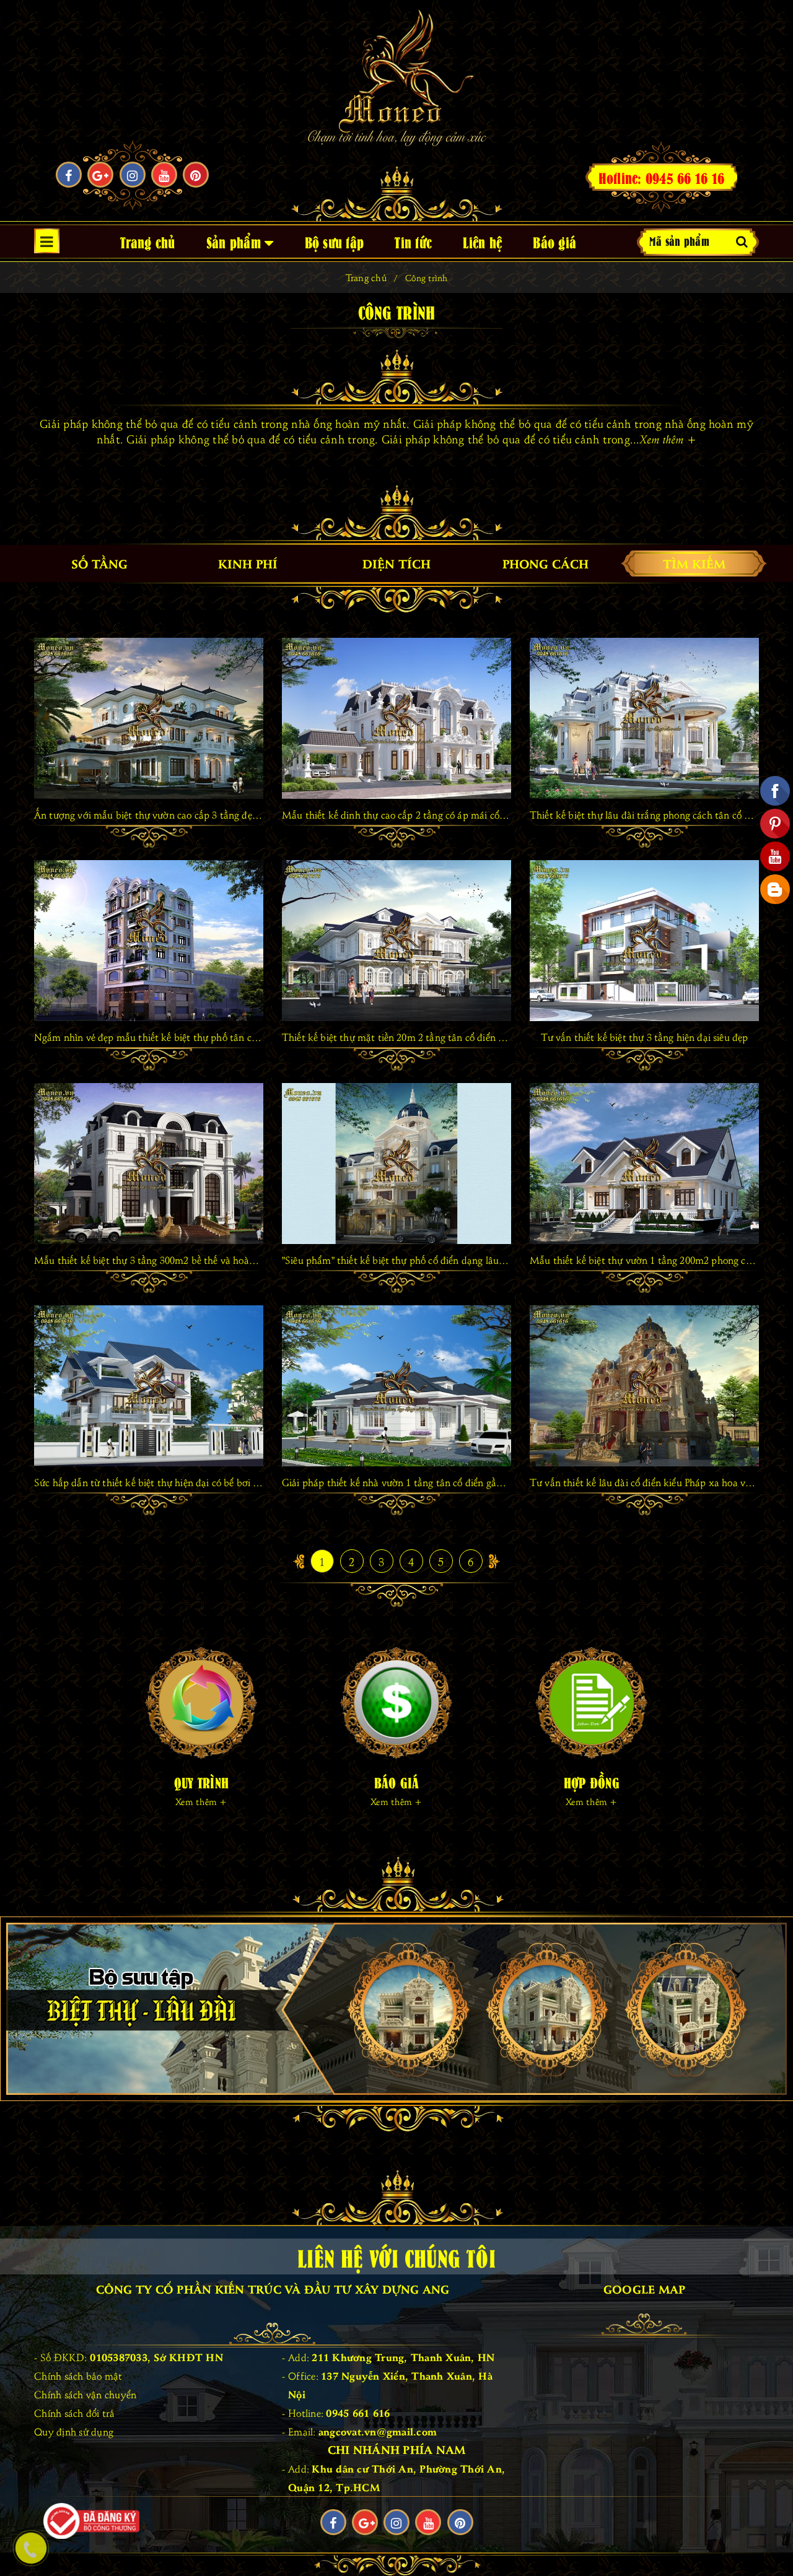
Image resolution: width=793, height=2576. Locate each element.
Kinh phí (248, 563)
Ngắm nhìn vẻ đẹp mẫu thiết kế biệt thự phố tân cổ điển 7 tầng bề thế (149, 1037)
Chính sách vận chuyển (85, 2394)
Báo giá (554, 241)
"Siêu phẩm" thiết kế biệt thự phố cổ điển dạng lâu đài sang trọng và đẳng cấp (396, 1260)
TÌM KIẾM (694, 563)
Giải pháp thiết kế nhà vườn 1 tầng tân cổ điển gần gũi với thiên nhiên (396, 1482)
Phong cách (545, 563)
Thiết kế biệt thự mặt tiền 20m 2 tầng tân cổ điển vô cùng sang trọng (396, 1037)
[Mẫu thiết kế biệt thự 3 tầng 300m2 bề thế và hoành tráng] (149, 1164)
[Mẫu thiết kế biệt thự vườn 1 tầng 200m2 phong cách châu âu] (644, 1164)
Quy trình (201, 1782)
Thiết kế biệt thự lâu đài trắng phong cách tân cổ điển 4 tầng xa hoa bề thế (644, 814)
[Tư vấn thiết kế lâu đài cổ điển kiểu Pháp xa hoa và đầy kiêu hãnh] (644, 1386)
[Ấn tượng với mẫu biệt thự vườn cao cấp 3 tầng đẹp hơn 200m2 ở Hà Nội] (149, 718)
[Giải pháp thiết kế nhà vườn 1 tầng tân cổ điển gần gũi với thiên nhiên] (396, 1386)
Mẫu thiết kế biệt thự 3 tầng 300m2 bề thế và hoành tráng (149, 1260)
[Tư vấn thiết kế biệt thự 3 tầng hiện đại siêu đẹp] (644, 941)
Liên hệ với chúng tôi (396, 2256)
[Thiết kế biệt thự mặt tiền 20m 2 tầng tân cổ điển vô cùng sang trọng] (396, 941)
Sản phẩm (235, 241)
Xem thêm (668, 439)
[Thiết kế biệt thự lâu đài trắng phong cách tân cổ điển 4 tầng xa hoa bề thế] (644, 718)
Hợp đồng (592, 1782)
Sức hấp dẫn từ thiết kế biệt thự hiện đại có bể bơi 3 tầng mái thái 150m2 (149, 1482)
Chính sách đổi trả (75, 2413)
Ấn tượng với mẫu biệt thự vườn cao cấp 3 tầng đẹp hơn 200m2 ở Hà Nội (149, 814)
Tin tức (413, 241)
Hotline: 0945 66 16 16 (662, 177)
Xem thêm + (201, 1801)
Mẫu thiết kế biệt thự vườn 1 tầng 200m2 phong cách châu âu (644, 1260)
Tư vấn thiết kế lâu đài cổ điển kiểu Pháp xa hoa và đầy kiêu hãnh (644, 1482)
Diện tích (396, 563)
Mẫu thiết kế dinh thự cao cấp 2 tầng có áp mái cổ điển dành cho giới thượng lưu (396, 814)
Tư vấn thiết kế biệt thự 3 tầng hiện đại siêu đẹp (645, 1037)
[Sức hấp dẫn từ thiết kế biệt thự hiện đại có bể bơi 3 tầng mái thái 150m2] (149, 1386)
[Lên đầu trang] (771, 2539)
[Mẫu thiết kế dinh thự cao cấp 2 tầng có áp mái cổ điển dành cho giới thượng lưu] (396, 718)
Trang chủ (147, 241)
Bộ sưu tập (335, 241)
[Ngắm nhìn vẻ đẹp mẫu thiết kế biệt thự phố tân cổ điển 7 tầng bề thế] (149, 941)
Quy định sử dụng (74, 2431)
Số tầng (99, 563)
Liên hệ (482, 241)
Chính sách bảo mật (78, 2375)
